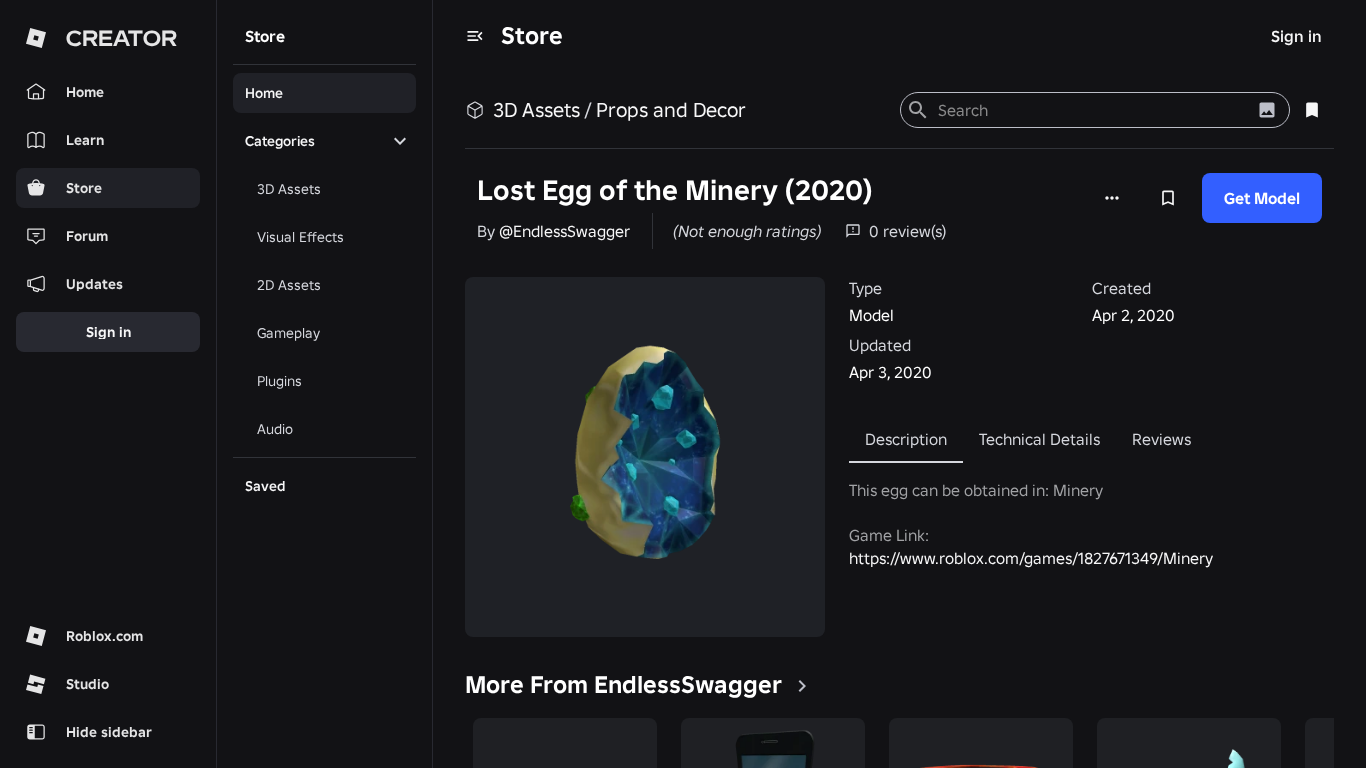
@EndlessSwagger (564, 231)
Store (532, 35)
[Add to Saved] (1168, 198)
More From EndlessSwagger (623, 684)
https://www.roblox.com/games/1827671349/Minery (1031, 558)
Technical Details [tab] (1039, 439)
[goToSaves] (1312, 110)
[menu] (475, 36)
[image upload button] (1267, 110)
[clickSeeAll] (802, 686)
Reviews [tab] (1161, 439)
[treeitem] (324, 93)
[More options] (1112, 198)
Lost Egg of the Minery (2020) (674, 190)
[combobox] (1092, 110)
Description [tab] (906, 439)
